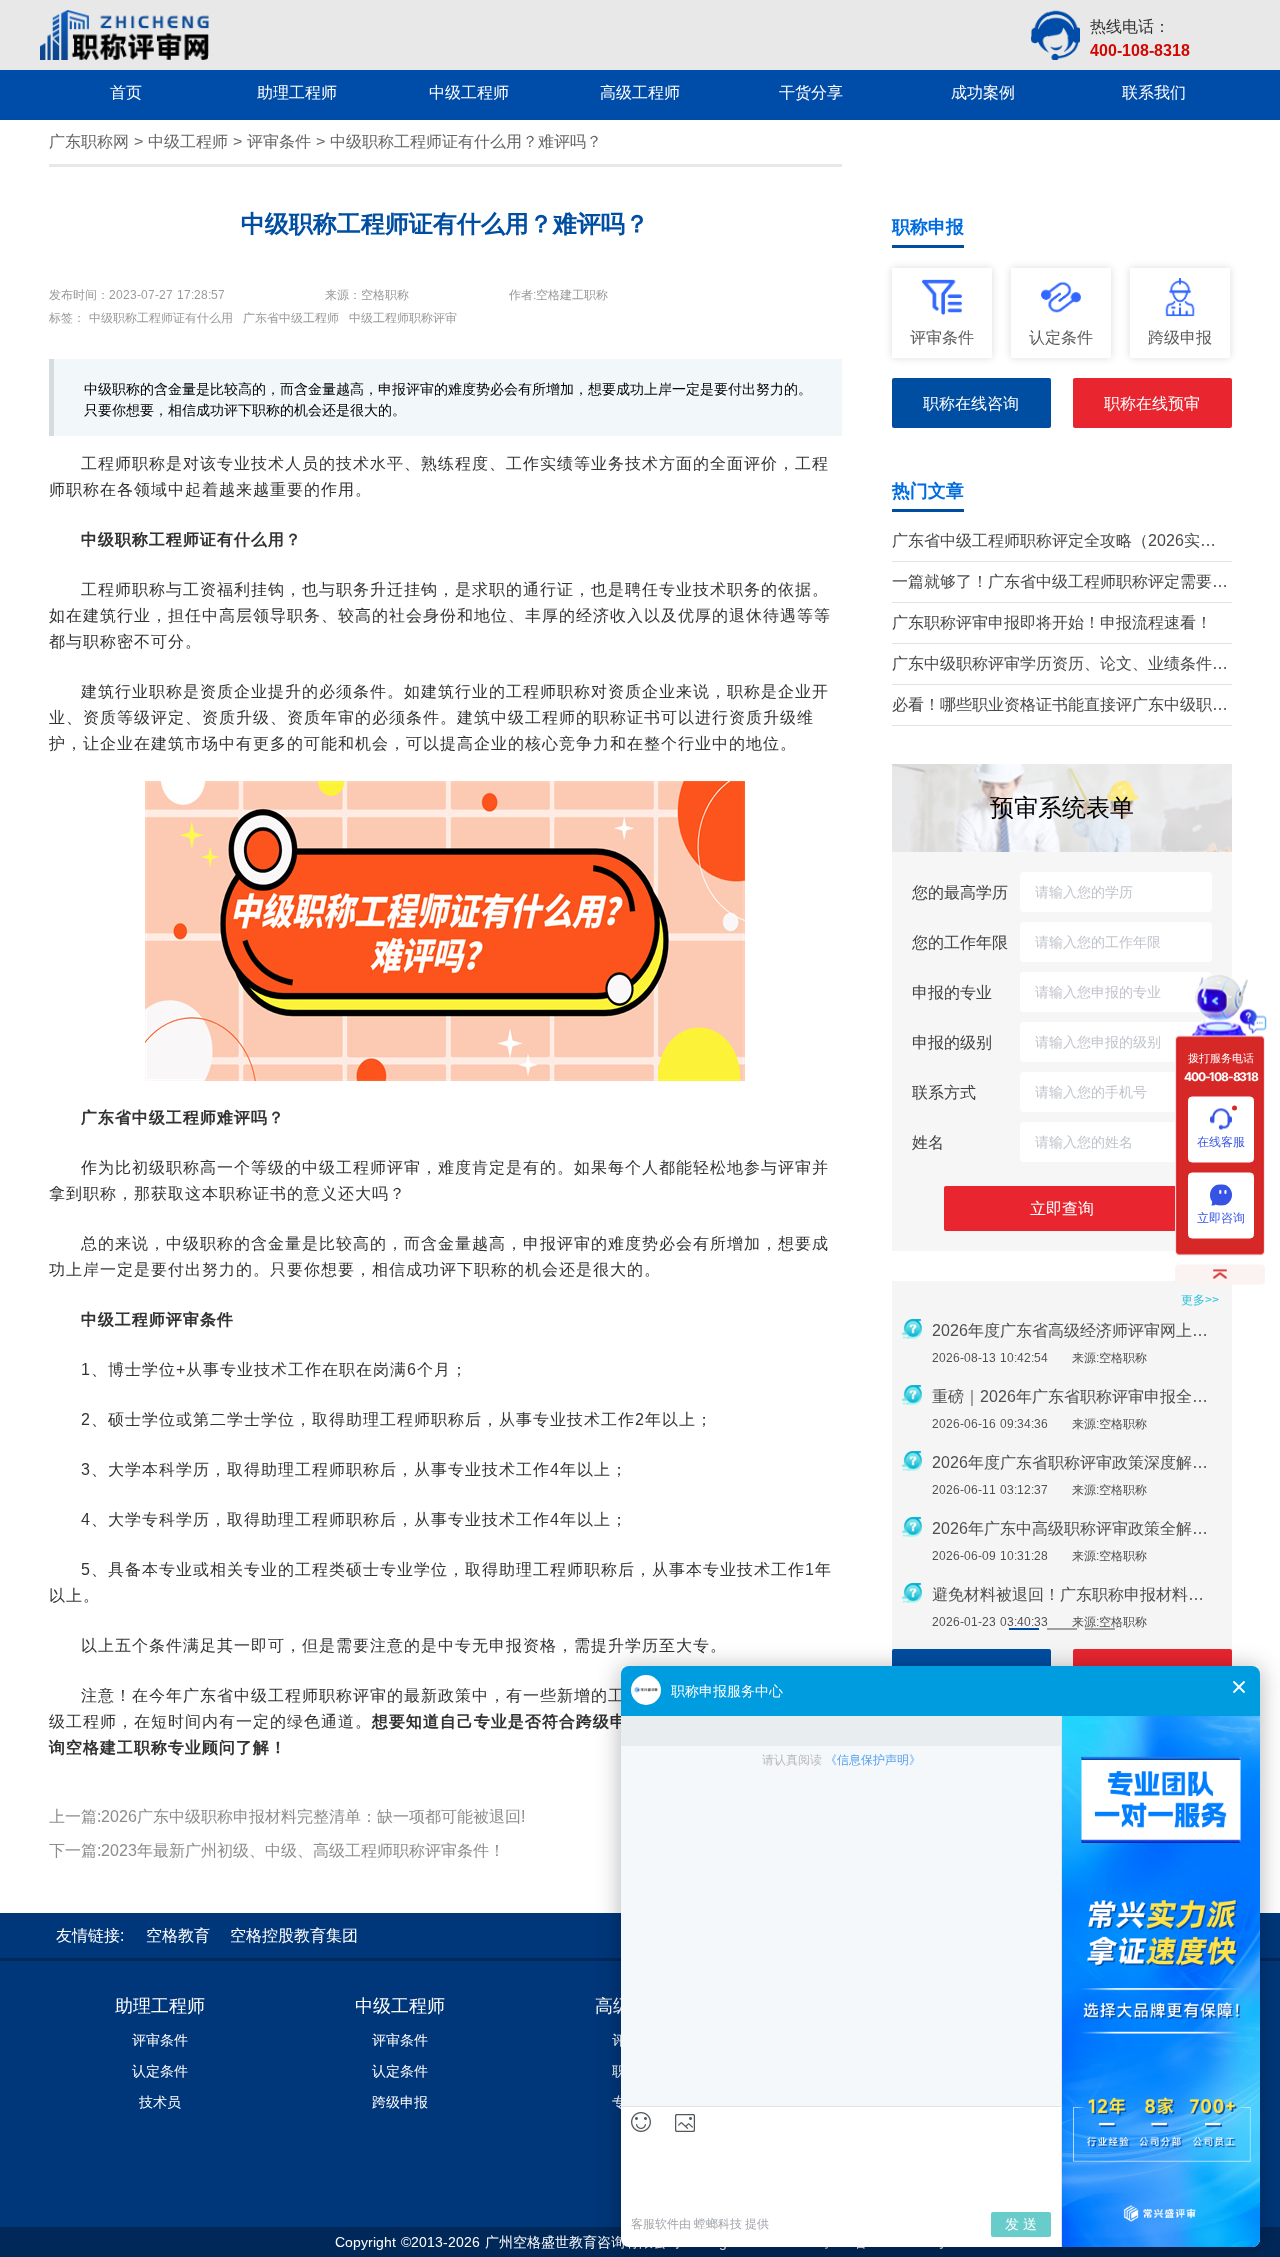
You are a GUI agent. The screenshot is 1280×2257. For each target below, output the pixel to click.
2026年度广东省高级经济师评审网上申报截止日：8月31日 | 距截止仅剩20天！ (1076, 1330)
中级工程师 (188, 141)
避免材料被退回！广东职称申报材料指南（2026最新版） (1076, 1594)
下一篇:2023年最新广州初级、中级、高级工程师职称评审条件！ (277, 1850)
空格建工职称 (117, 1747)
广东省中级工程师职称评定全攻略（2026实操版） (1054, 542)
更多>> (1200, 1300)
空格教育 (178, 1935)
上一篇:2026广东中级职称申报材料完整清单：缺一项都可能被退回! (287, 1816)
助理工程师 (160, 2006)
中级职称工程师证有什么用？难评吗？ (466, 141)
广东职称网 (89, 141)
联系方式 (944, 1092)
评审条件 (279, 141)
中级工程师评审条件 (157, 1319)
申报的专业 (952, 992)
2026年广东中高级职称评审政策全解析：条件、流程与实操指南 (1076, 1528)
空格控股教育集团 (294, 1935)
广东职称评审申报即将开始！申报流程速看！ (1052, 622)
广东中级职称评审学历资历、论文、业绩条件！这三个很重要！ (1060, 665)
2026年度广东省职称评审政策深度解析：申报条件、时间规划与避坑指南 (1076, 1462)
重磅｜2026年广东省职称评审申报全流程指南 (1076, 1396)
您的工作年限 (960, 942)
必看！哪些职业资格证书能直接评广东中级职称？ (1052, 706)
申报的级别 (952, 1042)
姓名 (928, 1142)
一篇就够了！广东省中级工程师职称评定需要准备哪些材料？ (1060, 583)
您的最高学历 (960, 892)
